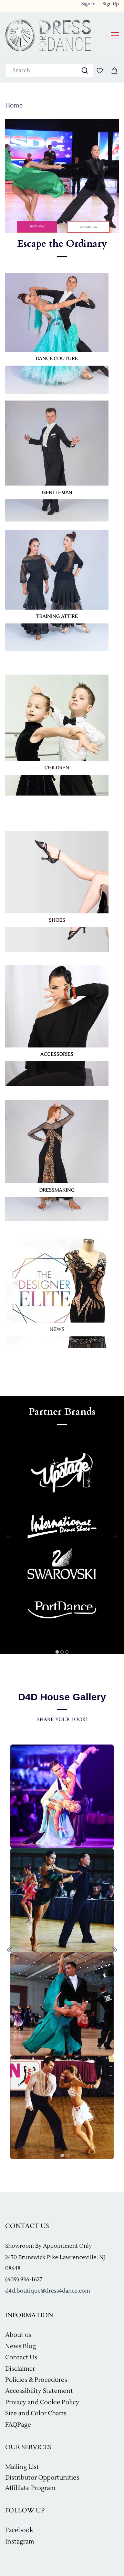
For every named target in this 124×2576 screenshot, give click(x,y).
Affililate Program (30, 2488)
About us (18, 2335)
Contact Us (21, 2357)
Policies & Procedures (36, 2380)
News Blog (20, 2346)
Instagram (20, 2542)
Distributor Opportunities (42, 2478)
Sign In (88, 4)
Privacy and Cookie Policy (42, 2402)
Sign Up (111, 4)
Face (12, 2530)
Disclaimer (20, 2369)
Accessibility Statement (39, 2391)
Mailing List (22, 2467)
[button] (37, 227)
